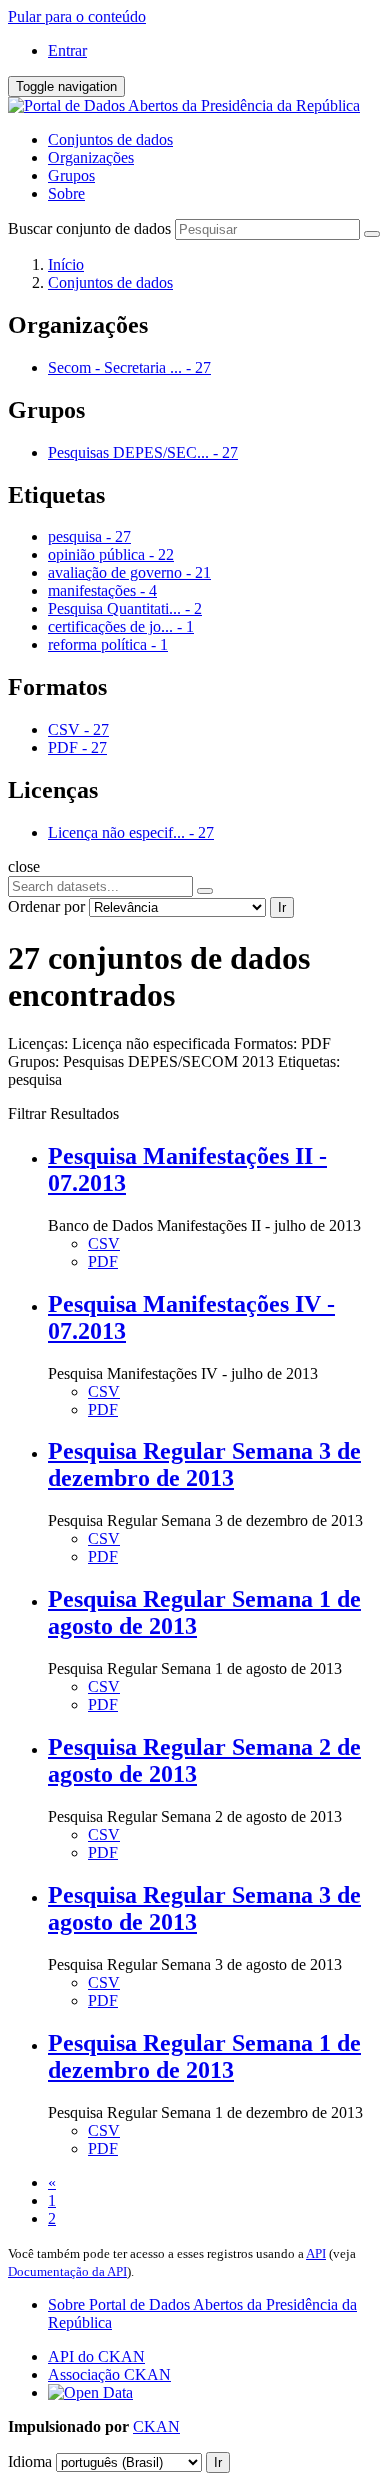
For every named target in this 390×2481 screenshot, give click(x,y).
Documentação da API (67, 2271)
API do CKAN (96, 2356)
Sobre (66, 193)
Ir (282, 907)
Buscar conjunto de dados (89, 228)
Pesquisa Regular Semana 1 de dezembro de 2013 (204, 2056)
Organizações (91, 157)
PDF (103, 1261)
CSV (104, 1243)
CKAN (156, 2426)
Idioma (30, 2461)
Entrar (67, 50)
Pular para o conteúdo (77, 16)
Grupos (71, 175)
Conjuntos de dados (110, 139)
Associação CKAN (109, 2374)
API (316, 2253)
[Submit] (372, 234)
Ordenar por (46, 906)
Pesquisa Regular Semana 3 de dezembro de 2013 (204, 1464)
